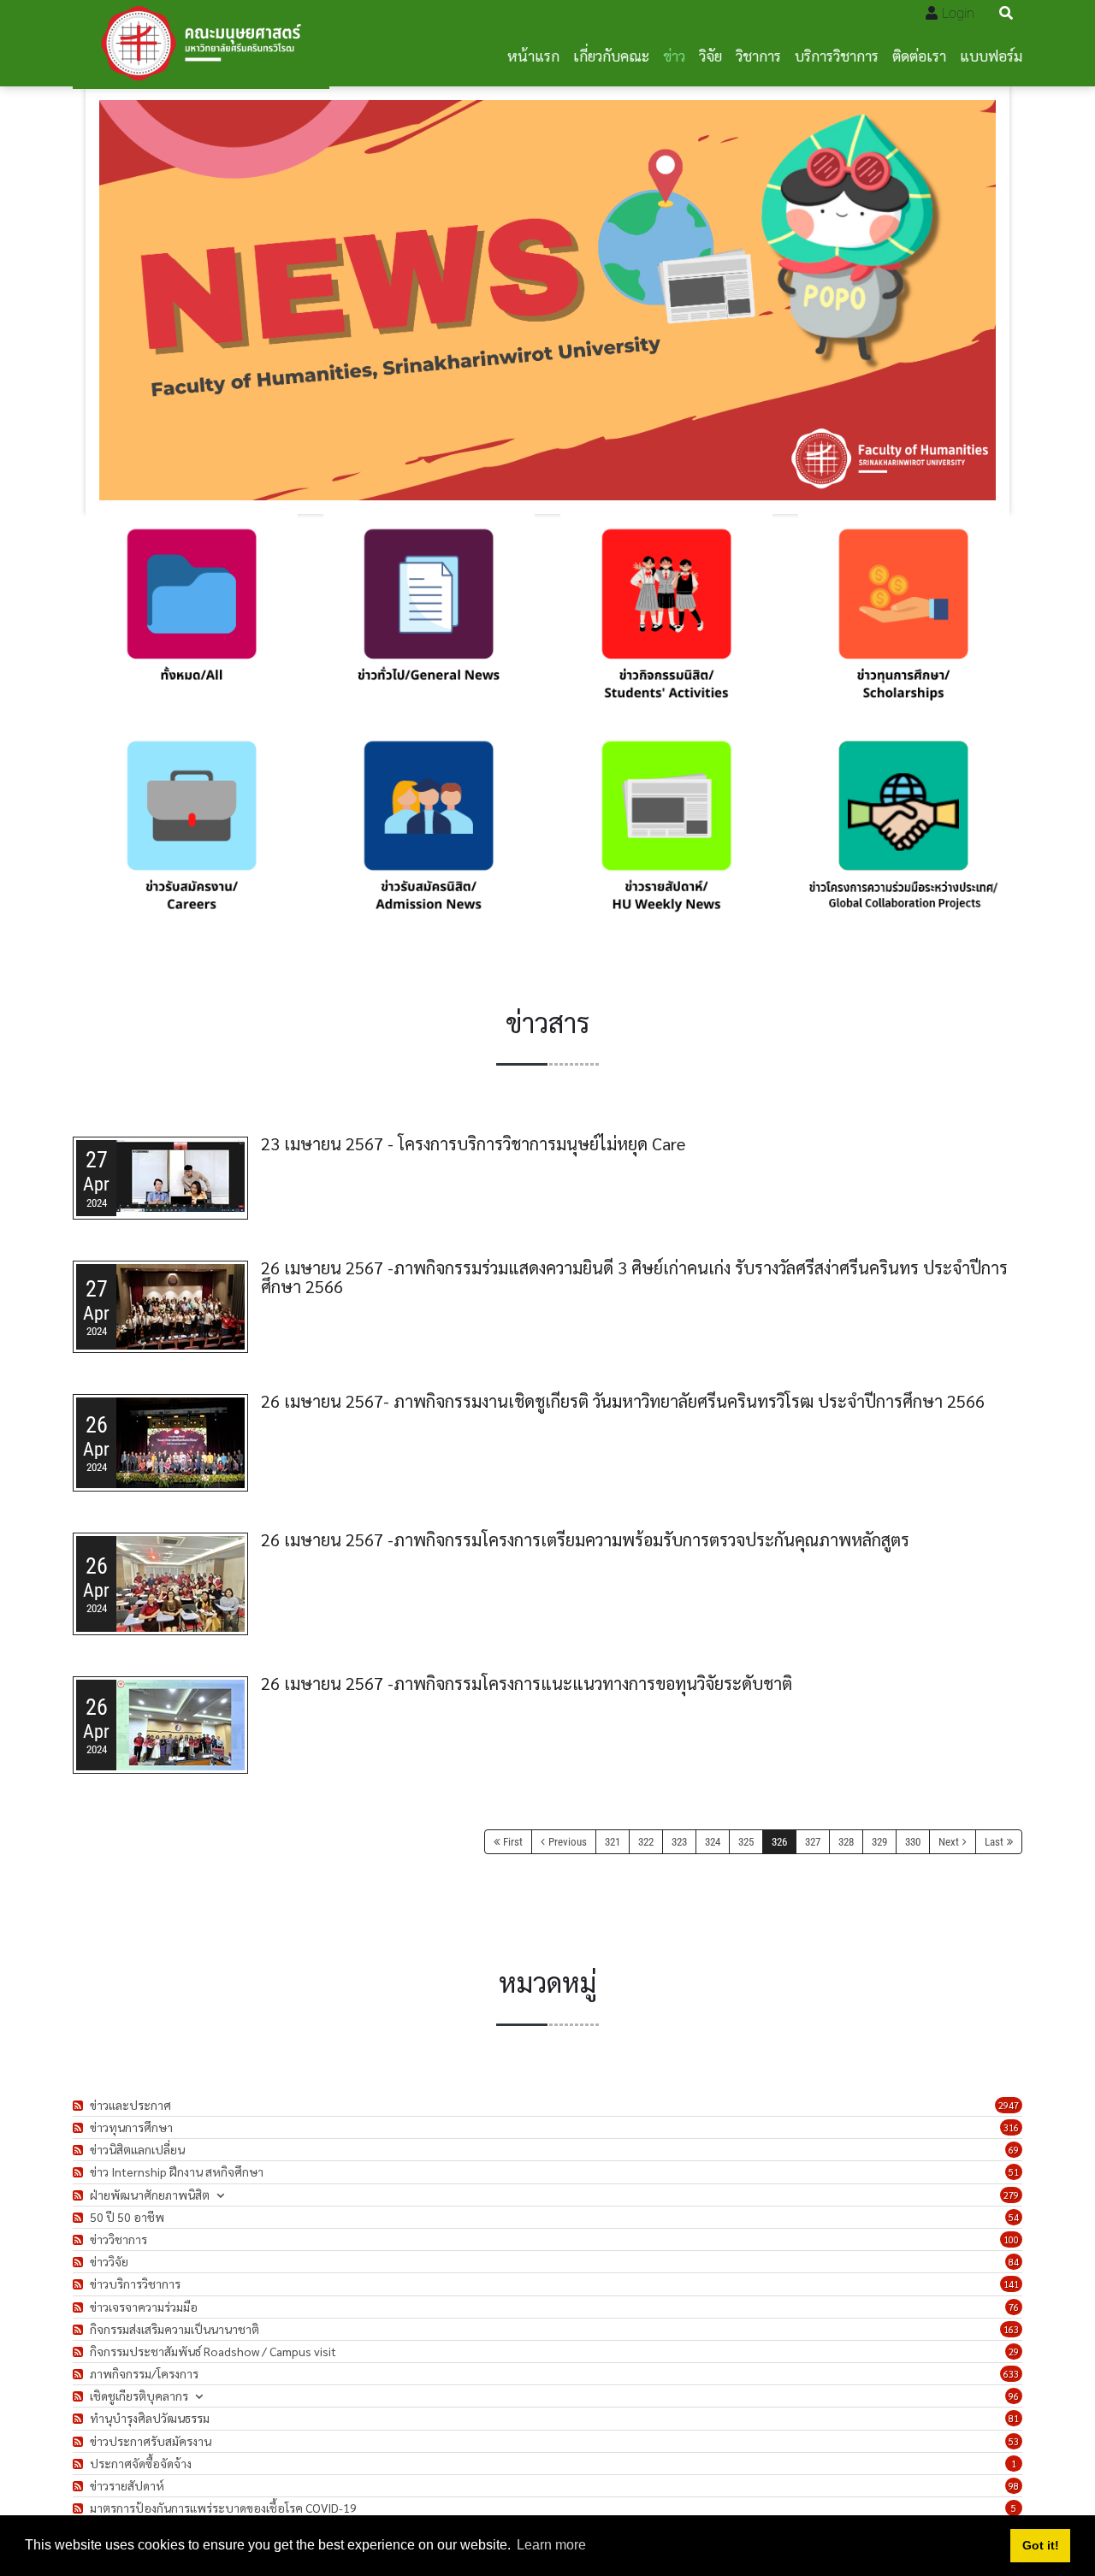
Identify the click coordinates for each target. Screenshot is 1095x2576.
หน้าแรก (533, 55)
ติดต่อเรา (919, 55)
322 (646, 1842)
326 (779, 1842)
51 (1014, 2172)
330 (913, 1842)
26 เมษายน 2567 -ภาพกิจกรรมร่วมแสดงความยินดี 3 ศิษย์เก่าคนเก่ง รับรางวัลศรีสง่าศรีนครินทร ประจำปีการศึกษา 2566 (634, 1277)
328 (846, 1842)
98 (1014, 2486)
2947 (1009, 2105)
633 (1011, 2374)
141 (1011, 2284)
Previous (568, 1842)
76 (1014, 2307)
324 (713, 1842)
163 (1011, 2329)
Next (949, 1842)
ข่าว (674, 55)
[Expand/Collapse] (220, 2195)
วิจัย (710, 55)
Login (958, 13)
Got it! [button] (1041, 2545)
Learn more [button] (551, 2545)
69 (1014, 2150)
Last (994, 1842)
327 (813, 1842)
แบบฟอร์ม (991, 55)
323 (679, 1842)
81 (1014, 2418)
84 (1014, 2262)
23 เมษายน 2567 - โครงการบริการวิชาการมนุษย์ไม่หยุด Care (473, 1143)
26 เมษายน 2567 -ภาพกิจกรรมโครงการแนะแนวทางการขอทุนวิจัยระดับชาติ (527, 1683)
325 (746, 1842)
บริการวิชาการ (837, 55)
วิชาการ (758, 55)
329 (879, 1842)
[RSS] (80, 2105)
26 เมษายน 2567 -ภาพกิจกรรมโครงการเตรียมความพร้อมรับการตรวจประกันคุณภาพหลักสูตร (585, 1539)
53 (1014, 2441)
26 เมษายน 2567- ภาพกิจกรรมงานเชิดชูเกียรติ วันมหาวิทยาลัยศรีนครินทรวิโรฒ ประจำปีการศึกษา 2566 (623, 1401)
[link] (192, 620)
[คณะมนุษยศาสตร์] (201, 43)
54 (1014, 2217)
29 (1014, 2351)
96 (1014, 2396)
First (513, 1842)
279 (1011, 2195)
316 (1011, 2127)
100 (1011, 2239)
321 (613, 1842)
